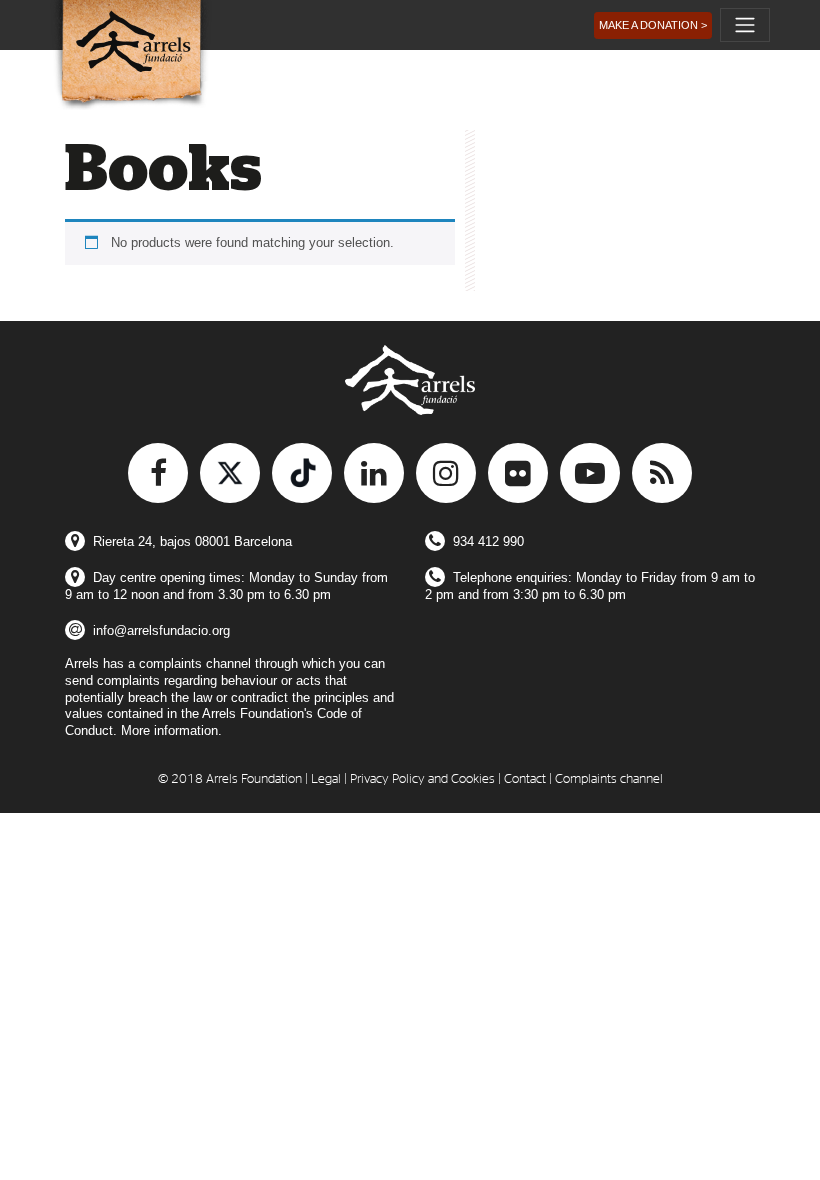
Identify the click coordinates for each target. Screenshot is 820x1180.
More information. (171, 730)
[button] (653, 25)
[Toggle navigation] (745, 25)
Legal (326, 779)
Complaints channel (609, 779)
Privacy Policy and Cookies (422, 779)
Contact (525, 779)
